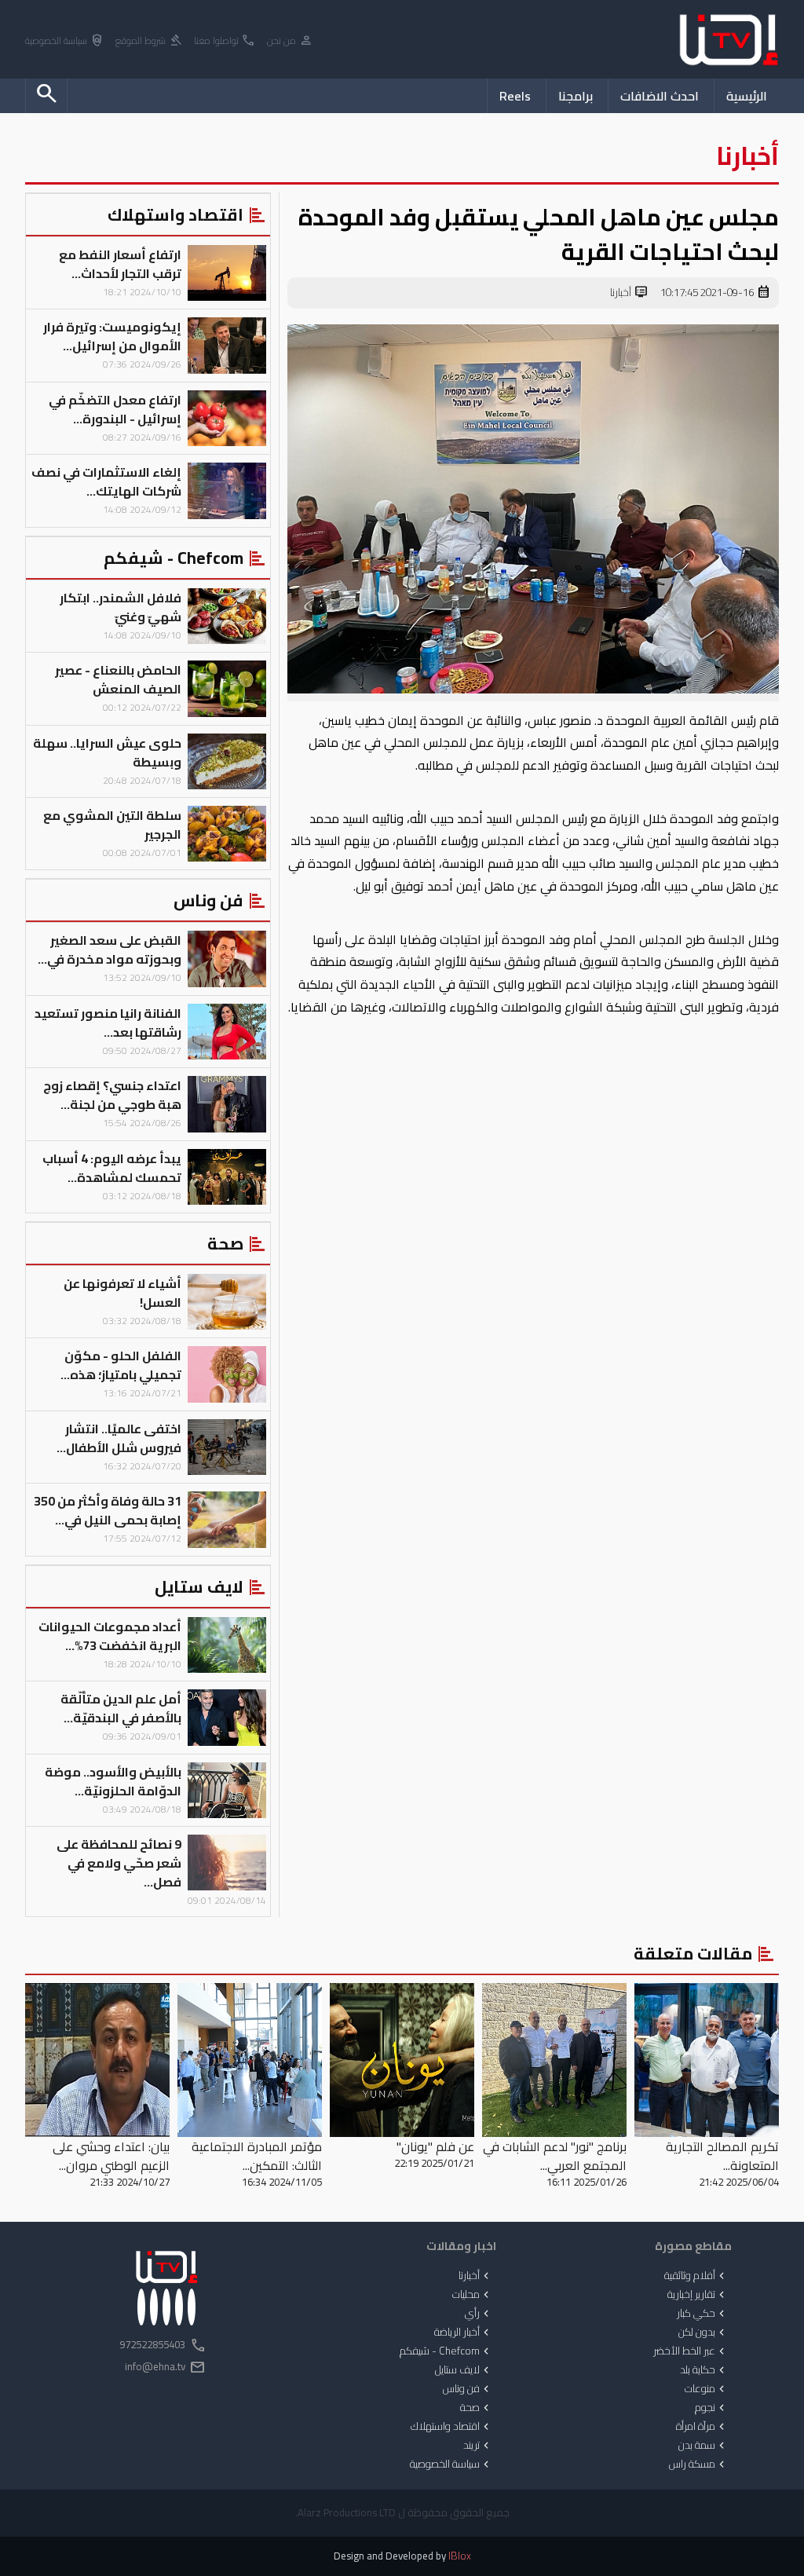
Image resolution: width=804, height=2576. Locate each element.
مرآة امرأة (702, 2427)
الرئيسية (747, 96)
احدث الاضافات (660, 96)
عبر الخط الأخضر (691, 2351)
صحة (476, 2408)
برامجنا (576, 96)
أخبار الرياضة (463, 2333)
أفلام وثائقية (696, 2276)
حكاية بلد (704, 2370)
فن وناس (468, 2389)
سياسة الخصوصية (65, 41)
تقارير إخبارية (698, 2295)
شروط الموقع (149, 41)
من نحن (290, 41)
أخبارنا (629, 293)
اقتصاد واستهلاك (451, 2427)
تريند (478, 2446)
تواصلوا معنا (225, 41)
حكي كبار (702, 2314)
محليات (472, 2295)
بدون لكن (703, 2333)
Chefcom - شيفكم (446, 2351)
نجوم (711, 2408)
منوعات (706, 2389)
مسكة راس (698, 2464)
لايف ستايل (464, 2370)
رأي (479, 2314)
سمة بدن (703, 2446)
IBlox (460, 2556)
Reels (515, 96)
